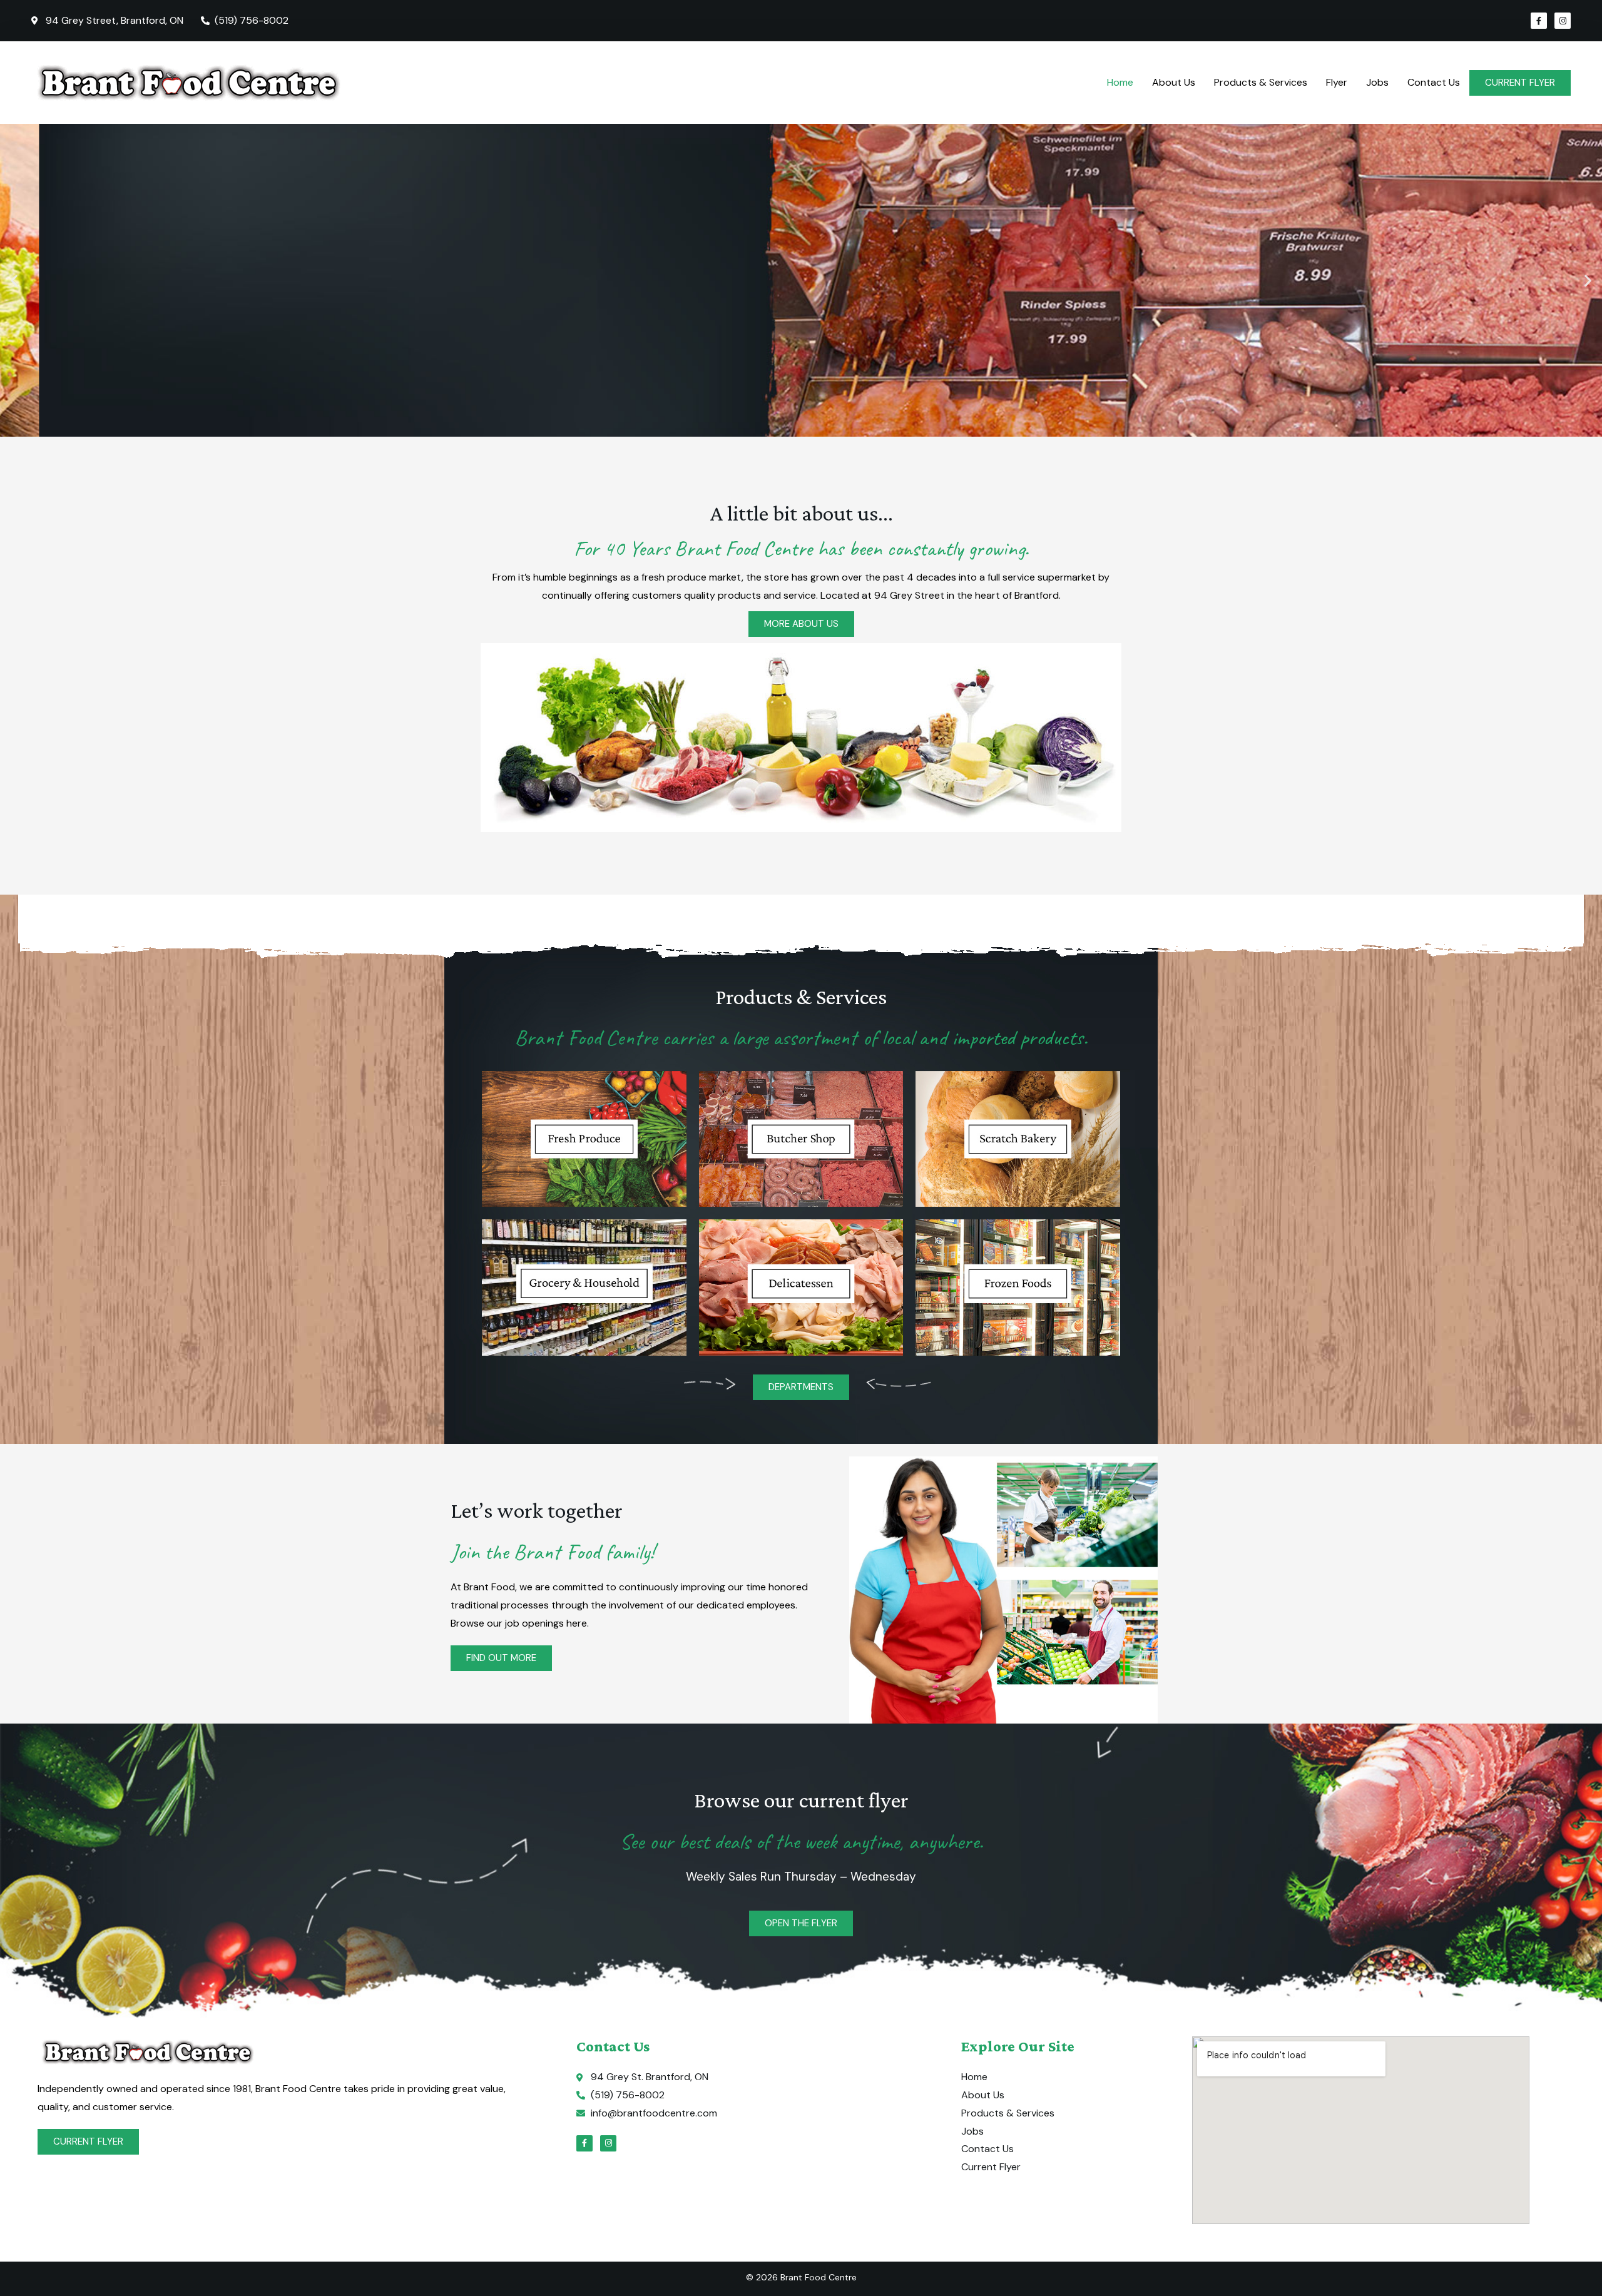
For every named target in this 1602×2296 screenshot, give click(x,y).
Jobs (1377, 82)
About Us (1174, 82)
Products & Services (1261, 82)
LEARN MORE (76, 339)
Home (1120, 82)
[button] (14, 281)
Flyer (1337, 82)
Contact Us (1434, 82)
